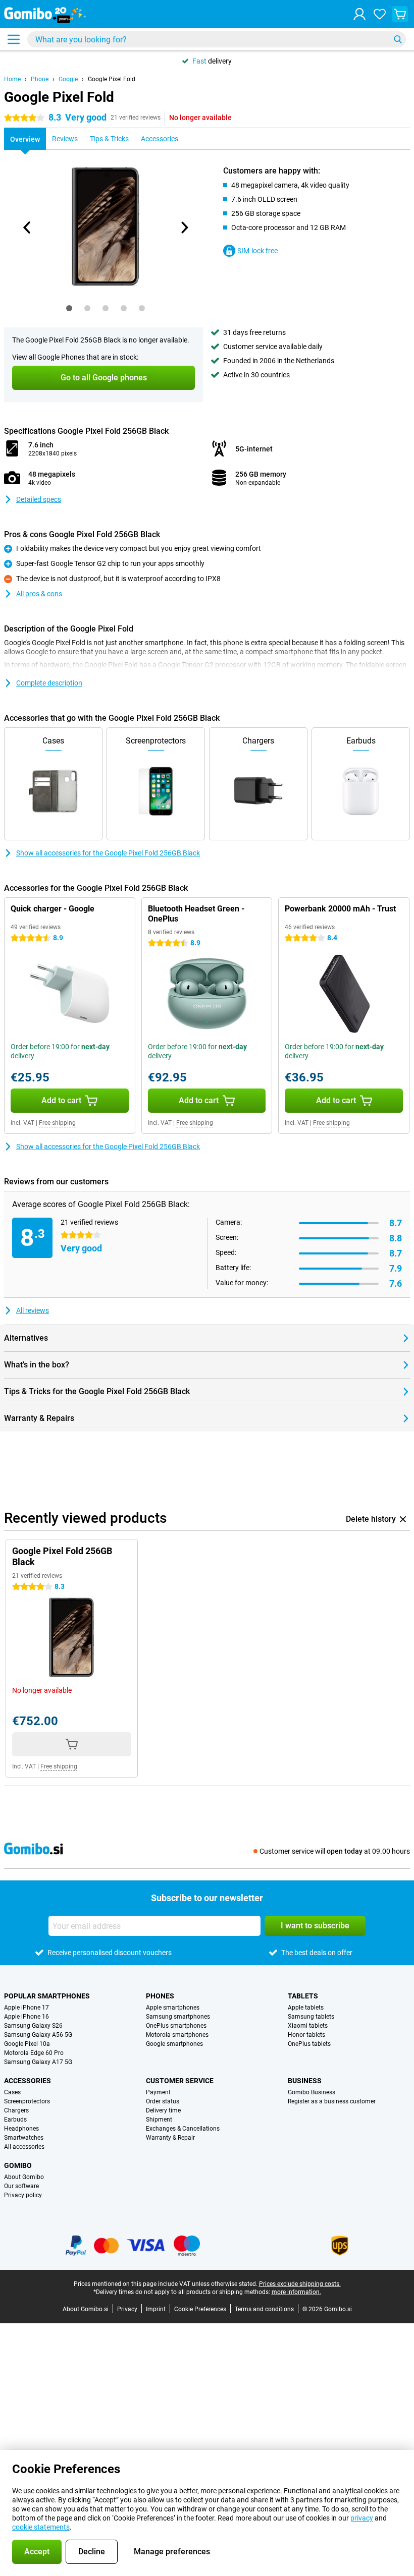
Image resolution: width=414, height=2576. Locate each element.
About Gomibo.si (86, 2309)
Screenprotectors (27, 2101)
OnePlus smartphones (176, 2026)
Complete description (49, 683)
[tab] (69, 308)
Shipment (159, 2120)
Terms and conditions (264, 2309)
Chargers (16, 2110)
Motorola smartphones (177, 2035)
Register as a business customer (332, 2101)
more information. (296, 2292)
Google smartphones (174, 2044)
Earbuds (15, 2120)
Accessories (28, 2081)
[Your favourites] (380, 14)
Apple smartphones (173, 2008)
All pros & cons (39, 594)
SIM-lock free (257, 251)
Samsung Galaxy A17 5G (38, 2062)
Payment (158, 2092)
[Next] (184, 227)
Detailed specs (39, 499)
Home (12, 79)
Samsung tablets (311, 2017)
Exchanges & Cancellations (183, 2129)
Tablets (303, 1996)
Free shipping (57, 1123)
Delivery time (163, 2110)
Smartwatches (24, 2138)
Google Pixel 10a (27, 2044)
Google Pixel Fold (112, 79)
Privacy (127, 2309)
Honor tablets (306, 2035)
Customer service (180, 2081)
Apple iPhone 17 (27, 2008)
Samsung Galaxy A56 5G (38, 2035)
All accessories (24, 2147)
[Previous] (27, 227)
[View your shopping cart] (400, 14)
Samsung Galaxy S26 (33, 2026)
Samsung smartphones (178, 2017)
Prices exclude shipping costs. (300, 2284)
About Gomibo (24, 2177)
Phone (40, 79)
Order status (163, 2101)
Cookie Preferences (200, 2309)
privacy (362, 2518)
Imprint (156, 2309)
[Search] (398, 39)
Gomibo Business (312, 2092)
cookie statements (41, 2527)
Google (68, 79)
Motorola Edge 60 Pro (34, 2053)
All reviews (33, 1310)
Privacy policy (23, 2195)
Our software (21, 2186)
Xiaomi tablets (308, 2026)
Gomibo (18, 2165)
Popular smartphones (47, 1996)
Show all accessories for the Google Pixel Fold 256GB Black (108, 853)
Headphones (21, 2129)
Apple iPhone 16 (27, 2017)
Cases (12, 2092)
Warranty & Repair (170, 2138)
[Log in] (359, 14)
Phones (160, 1996)
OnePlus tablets (309, 2044)
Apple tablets (306, 2008)
